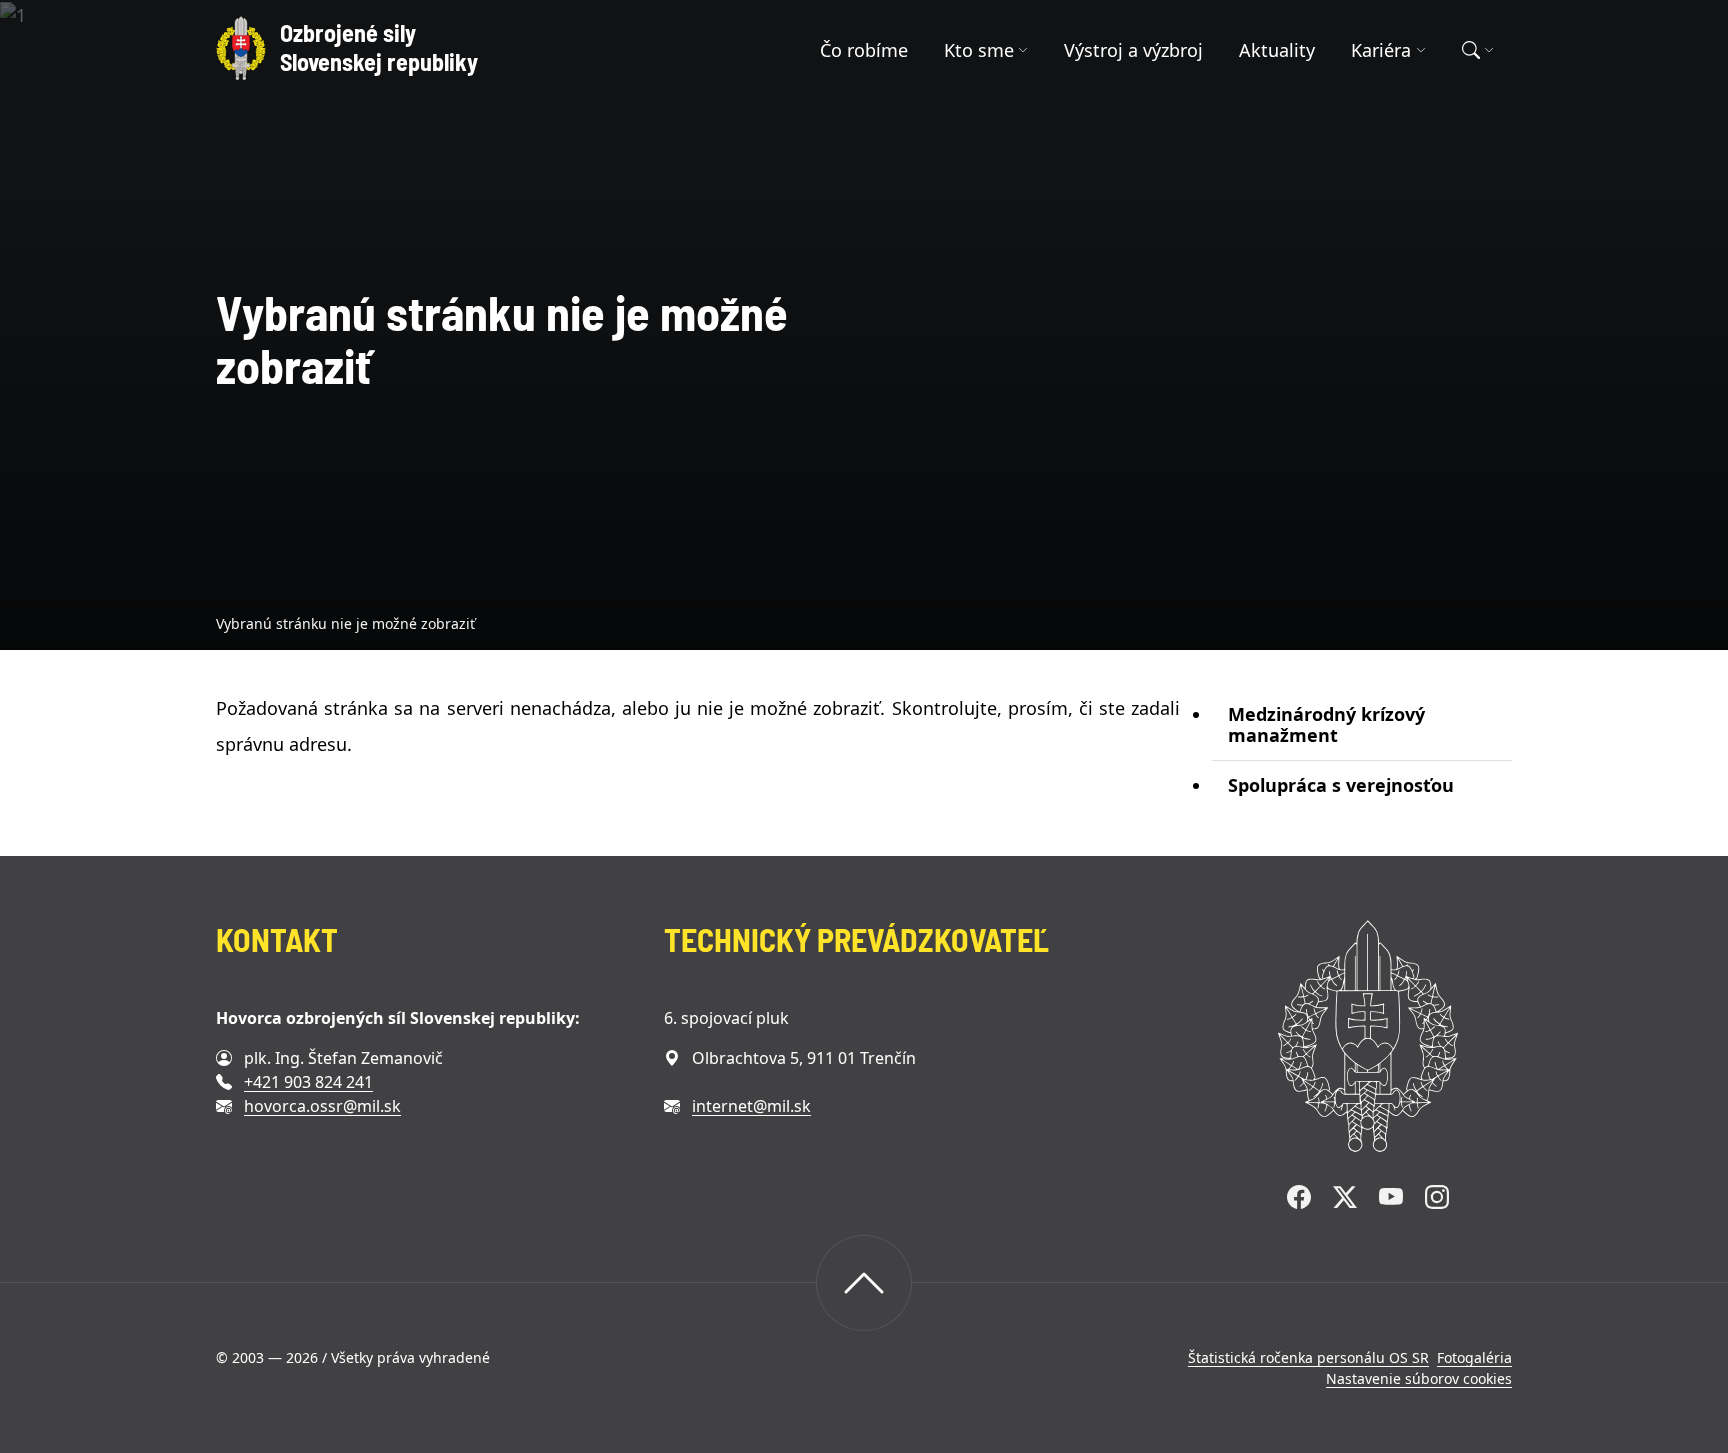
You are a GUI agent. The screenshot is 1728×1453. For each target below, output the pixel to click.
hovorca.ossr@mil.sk (322, 1106)
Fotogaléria (1474, 1357)
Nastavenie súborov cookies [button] (1419, 1378)
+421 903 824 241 (308, 1082)
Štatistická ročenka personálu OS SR (1308, 1357)
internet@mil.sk (751, 1106)
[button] (986, 50)
